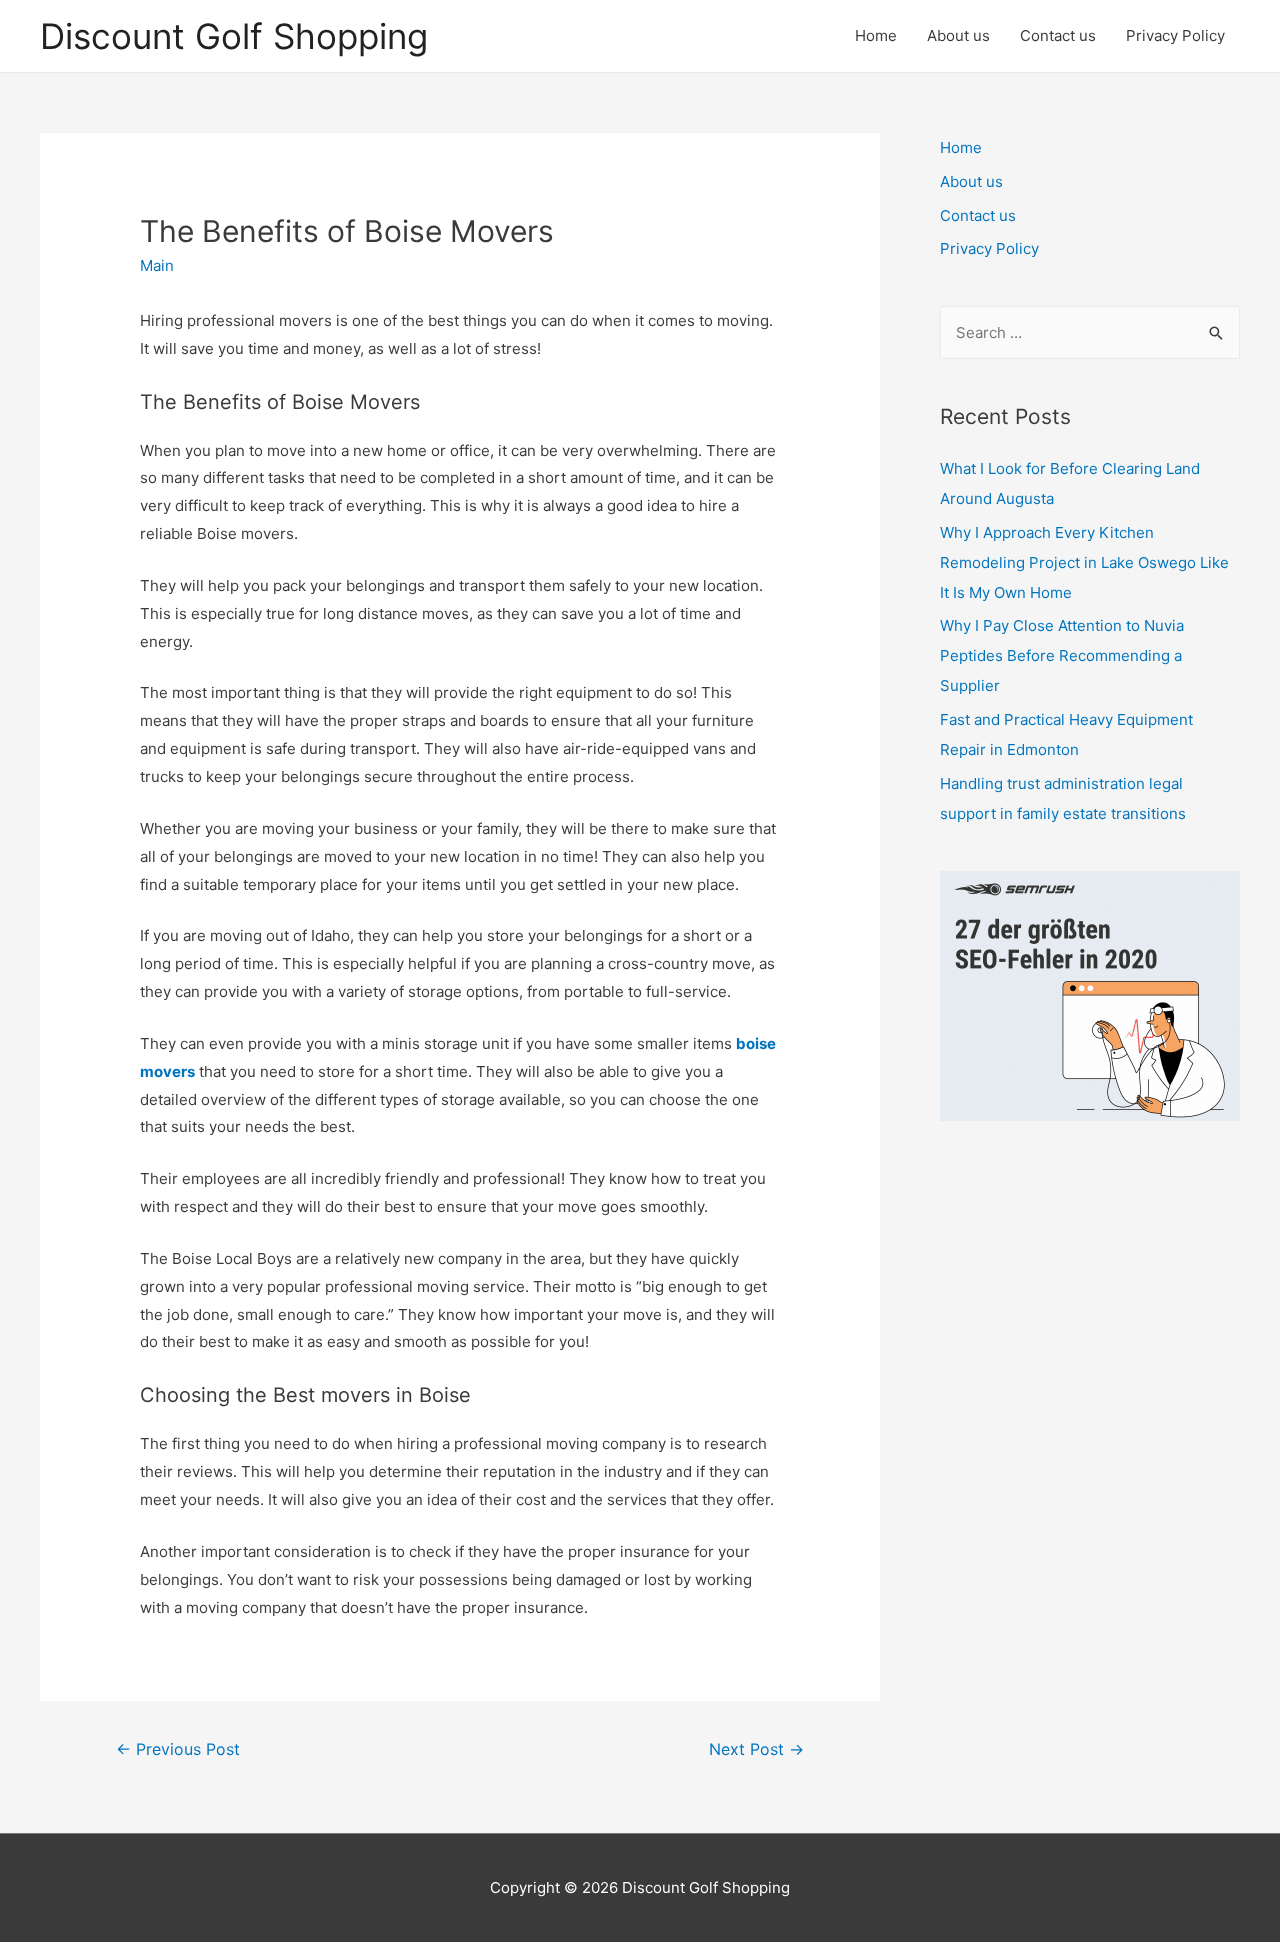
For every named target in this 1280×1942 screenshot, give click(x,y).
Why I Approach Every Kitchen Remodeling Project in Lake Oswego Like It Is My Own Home (1084, 562)
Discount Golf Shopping (234, 36)
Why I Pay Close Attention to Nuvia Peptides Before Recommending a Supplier (1062, 655)
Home (876, 35)
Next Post (756, 1749)
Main (157, 265)
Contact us (1058, 35)
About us (958, 35)
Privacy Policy (1175, 35)
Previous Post (178, 1749)
